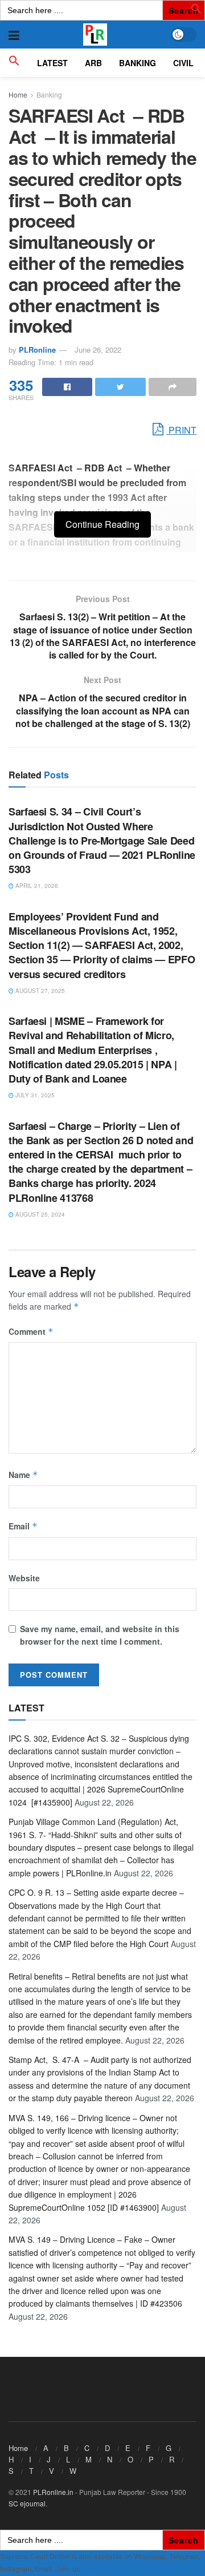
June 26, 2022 (98, 350)
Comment (31, 1331)
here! (89, 2569)
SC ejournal (27, 2503)
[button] (196, 11)
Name (23, 1475)
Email (23, 1526)
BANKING (138, 63)
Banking (49, 94)
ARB (93, 63)
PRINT (181, 430)
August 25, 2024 (39, 1214)
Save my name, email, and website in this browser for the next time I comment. (100, 1635)
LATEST (52, 63)
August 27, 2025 (39, 991)
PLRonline (37, 350)
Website (24, 1578)
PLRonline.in (53, 2492)
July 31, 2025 (34, 1095)
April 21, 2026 (36, 886)
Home (18, 94)
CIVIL (183, 63)
